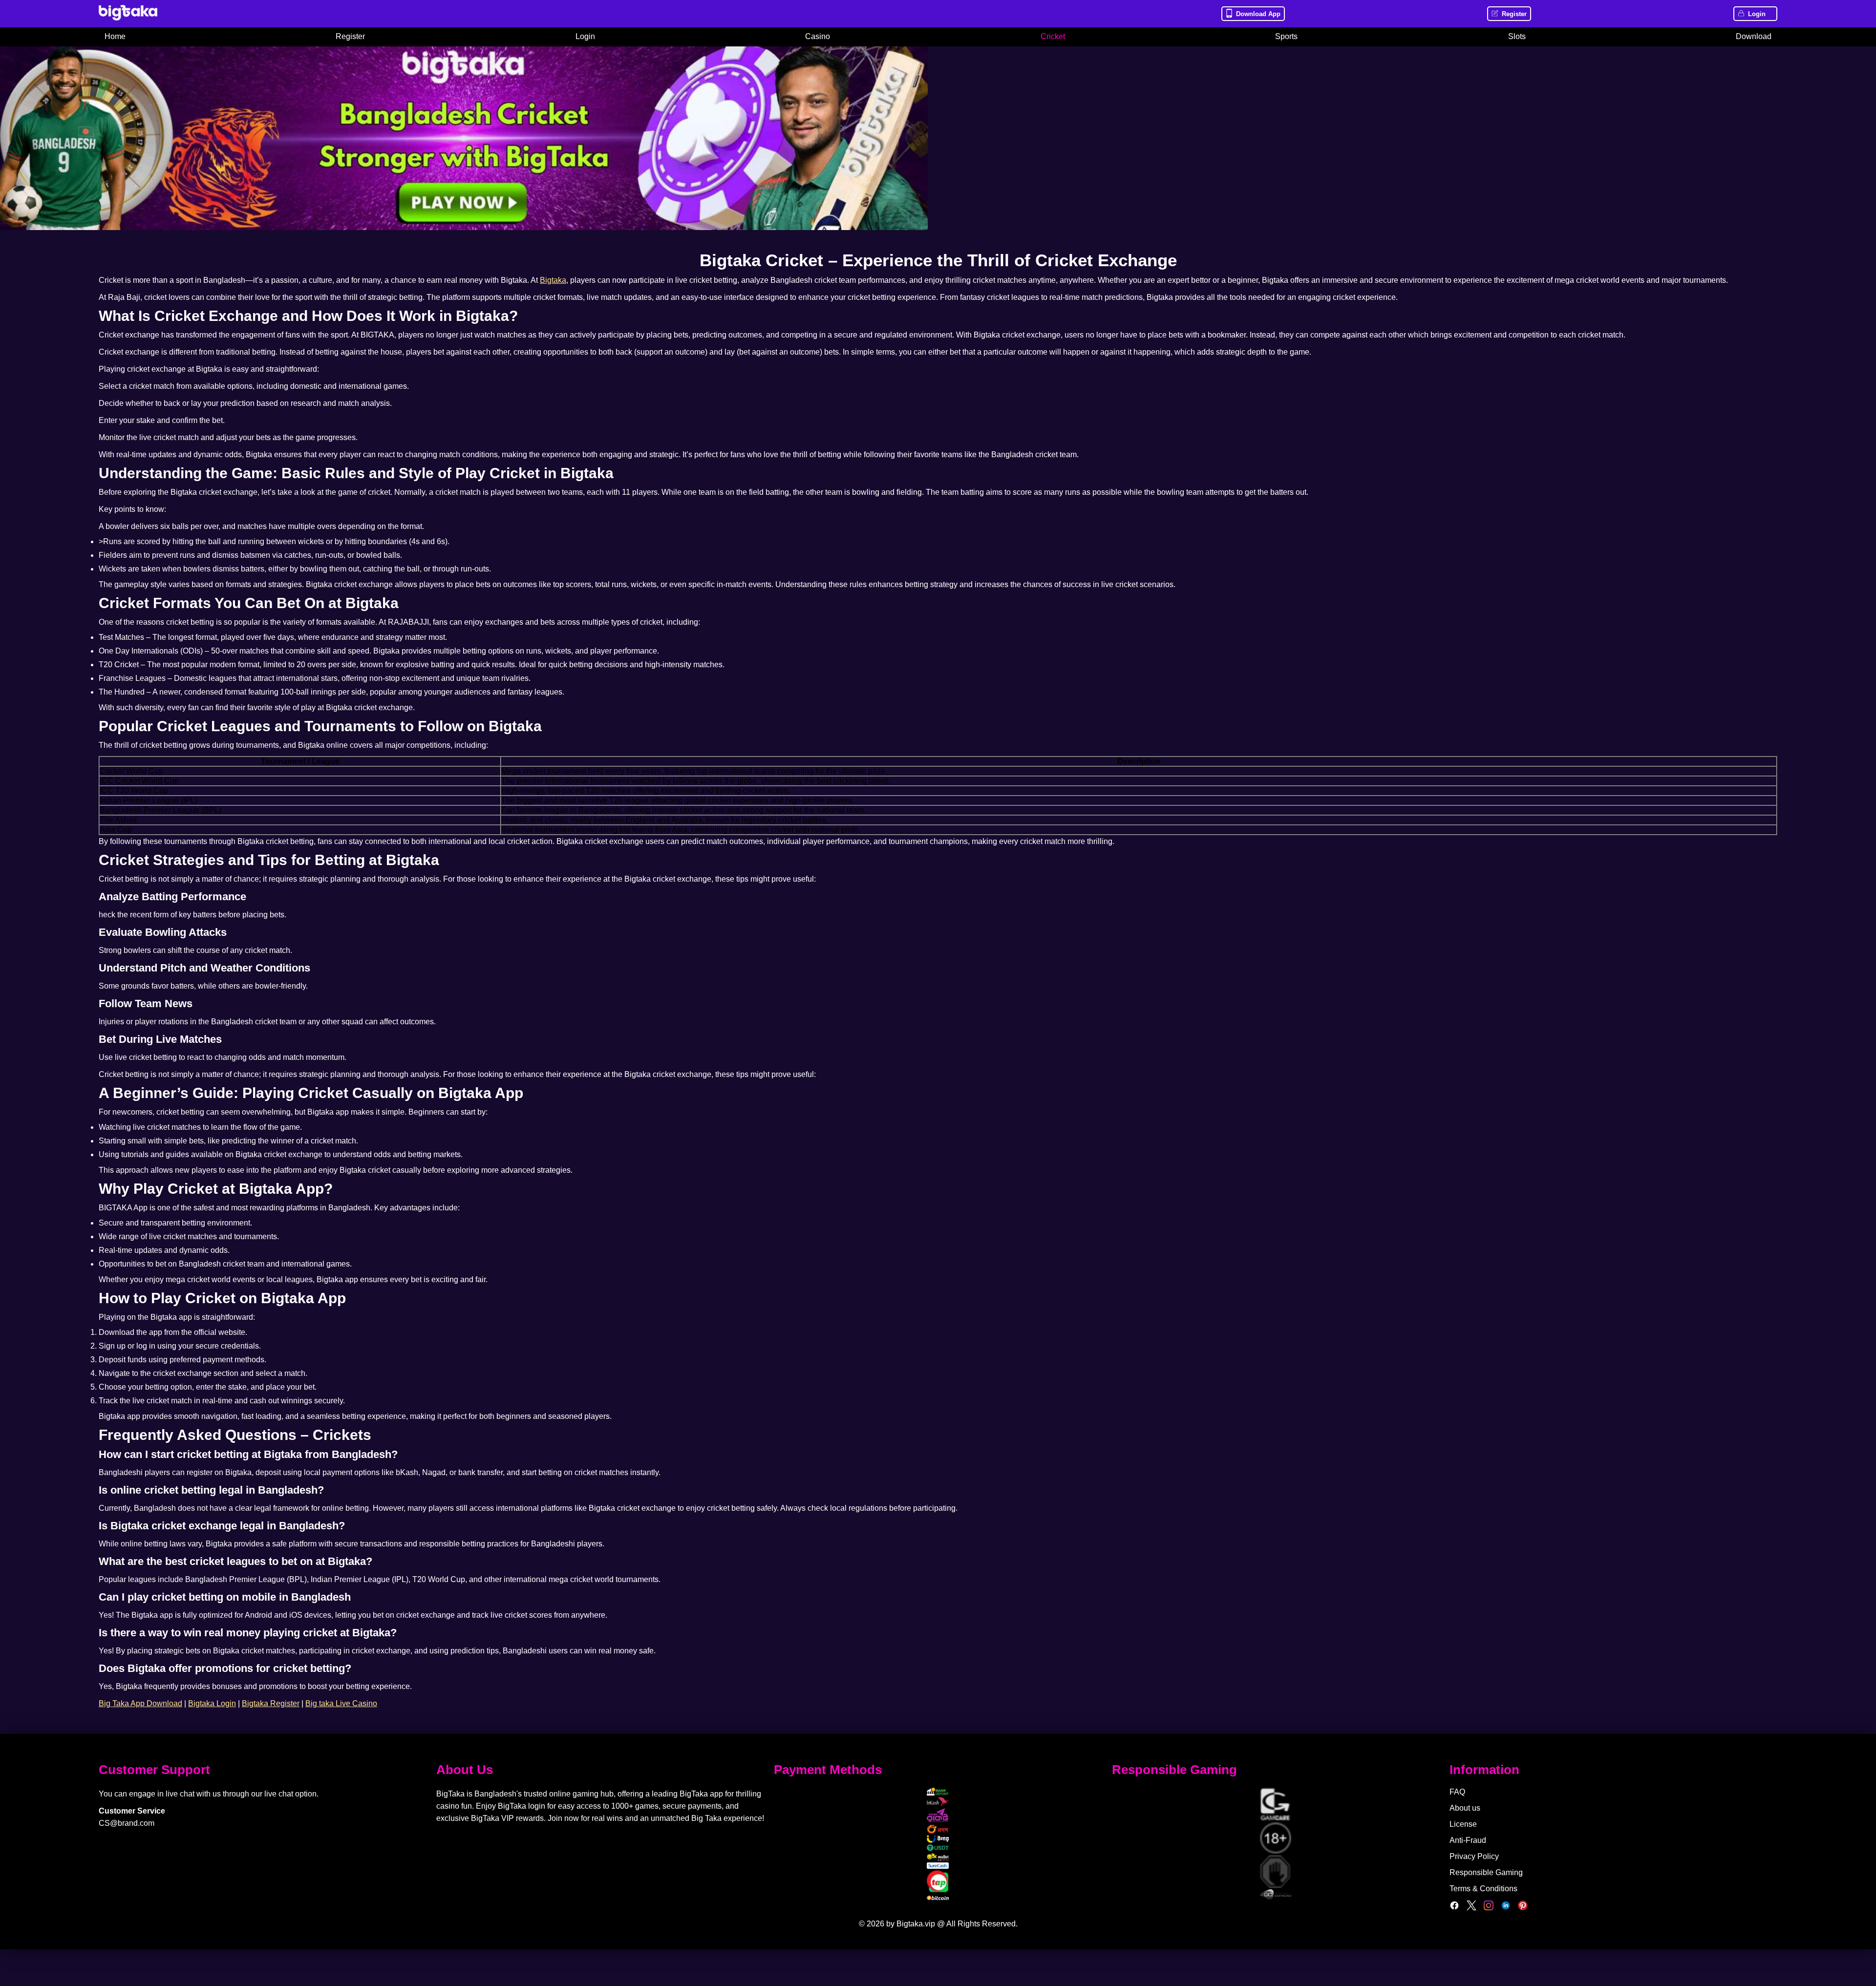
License (1463, 1824)
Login (1757, 14)
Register (1514, 14)
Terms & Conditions (1483, 1889)
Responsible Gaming (1486, 1872)
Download (1754, 36)
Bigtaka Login (212, 1703)
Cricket (1053, 36)
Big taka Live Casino (341, 1703)
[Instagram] (1489, 1908)
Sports (1286, 36)
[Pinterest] (1523, 1908)
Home (115, 36)
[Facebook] (1454, 1908)
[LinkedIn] (1506, 1908)
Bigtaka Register (271, 1703)
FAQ (1457, 1792)
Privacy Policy (1474, 1856)
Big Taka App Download (140, 1703)
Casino (818, 36)
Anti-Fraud (1468, 1840)
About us (1465, 1808)
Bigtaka (553, 280)
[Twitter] (1471, 1908)
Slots (1517, 36)
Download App (1258, 14)
